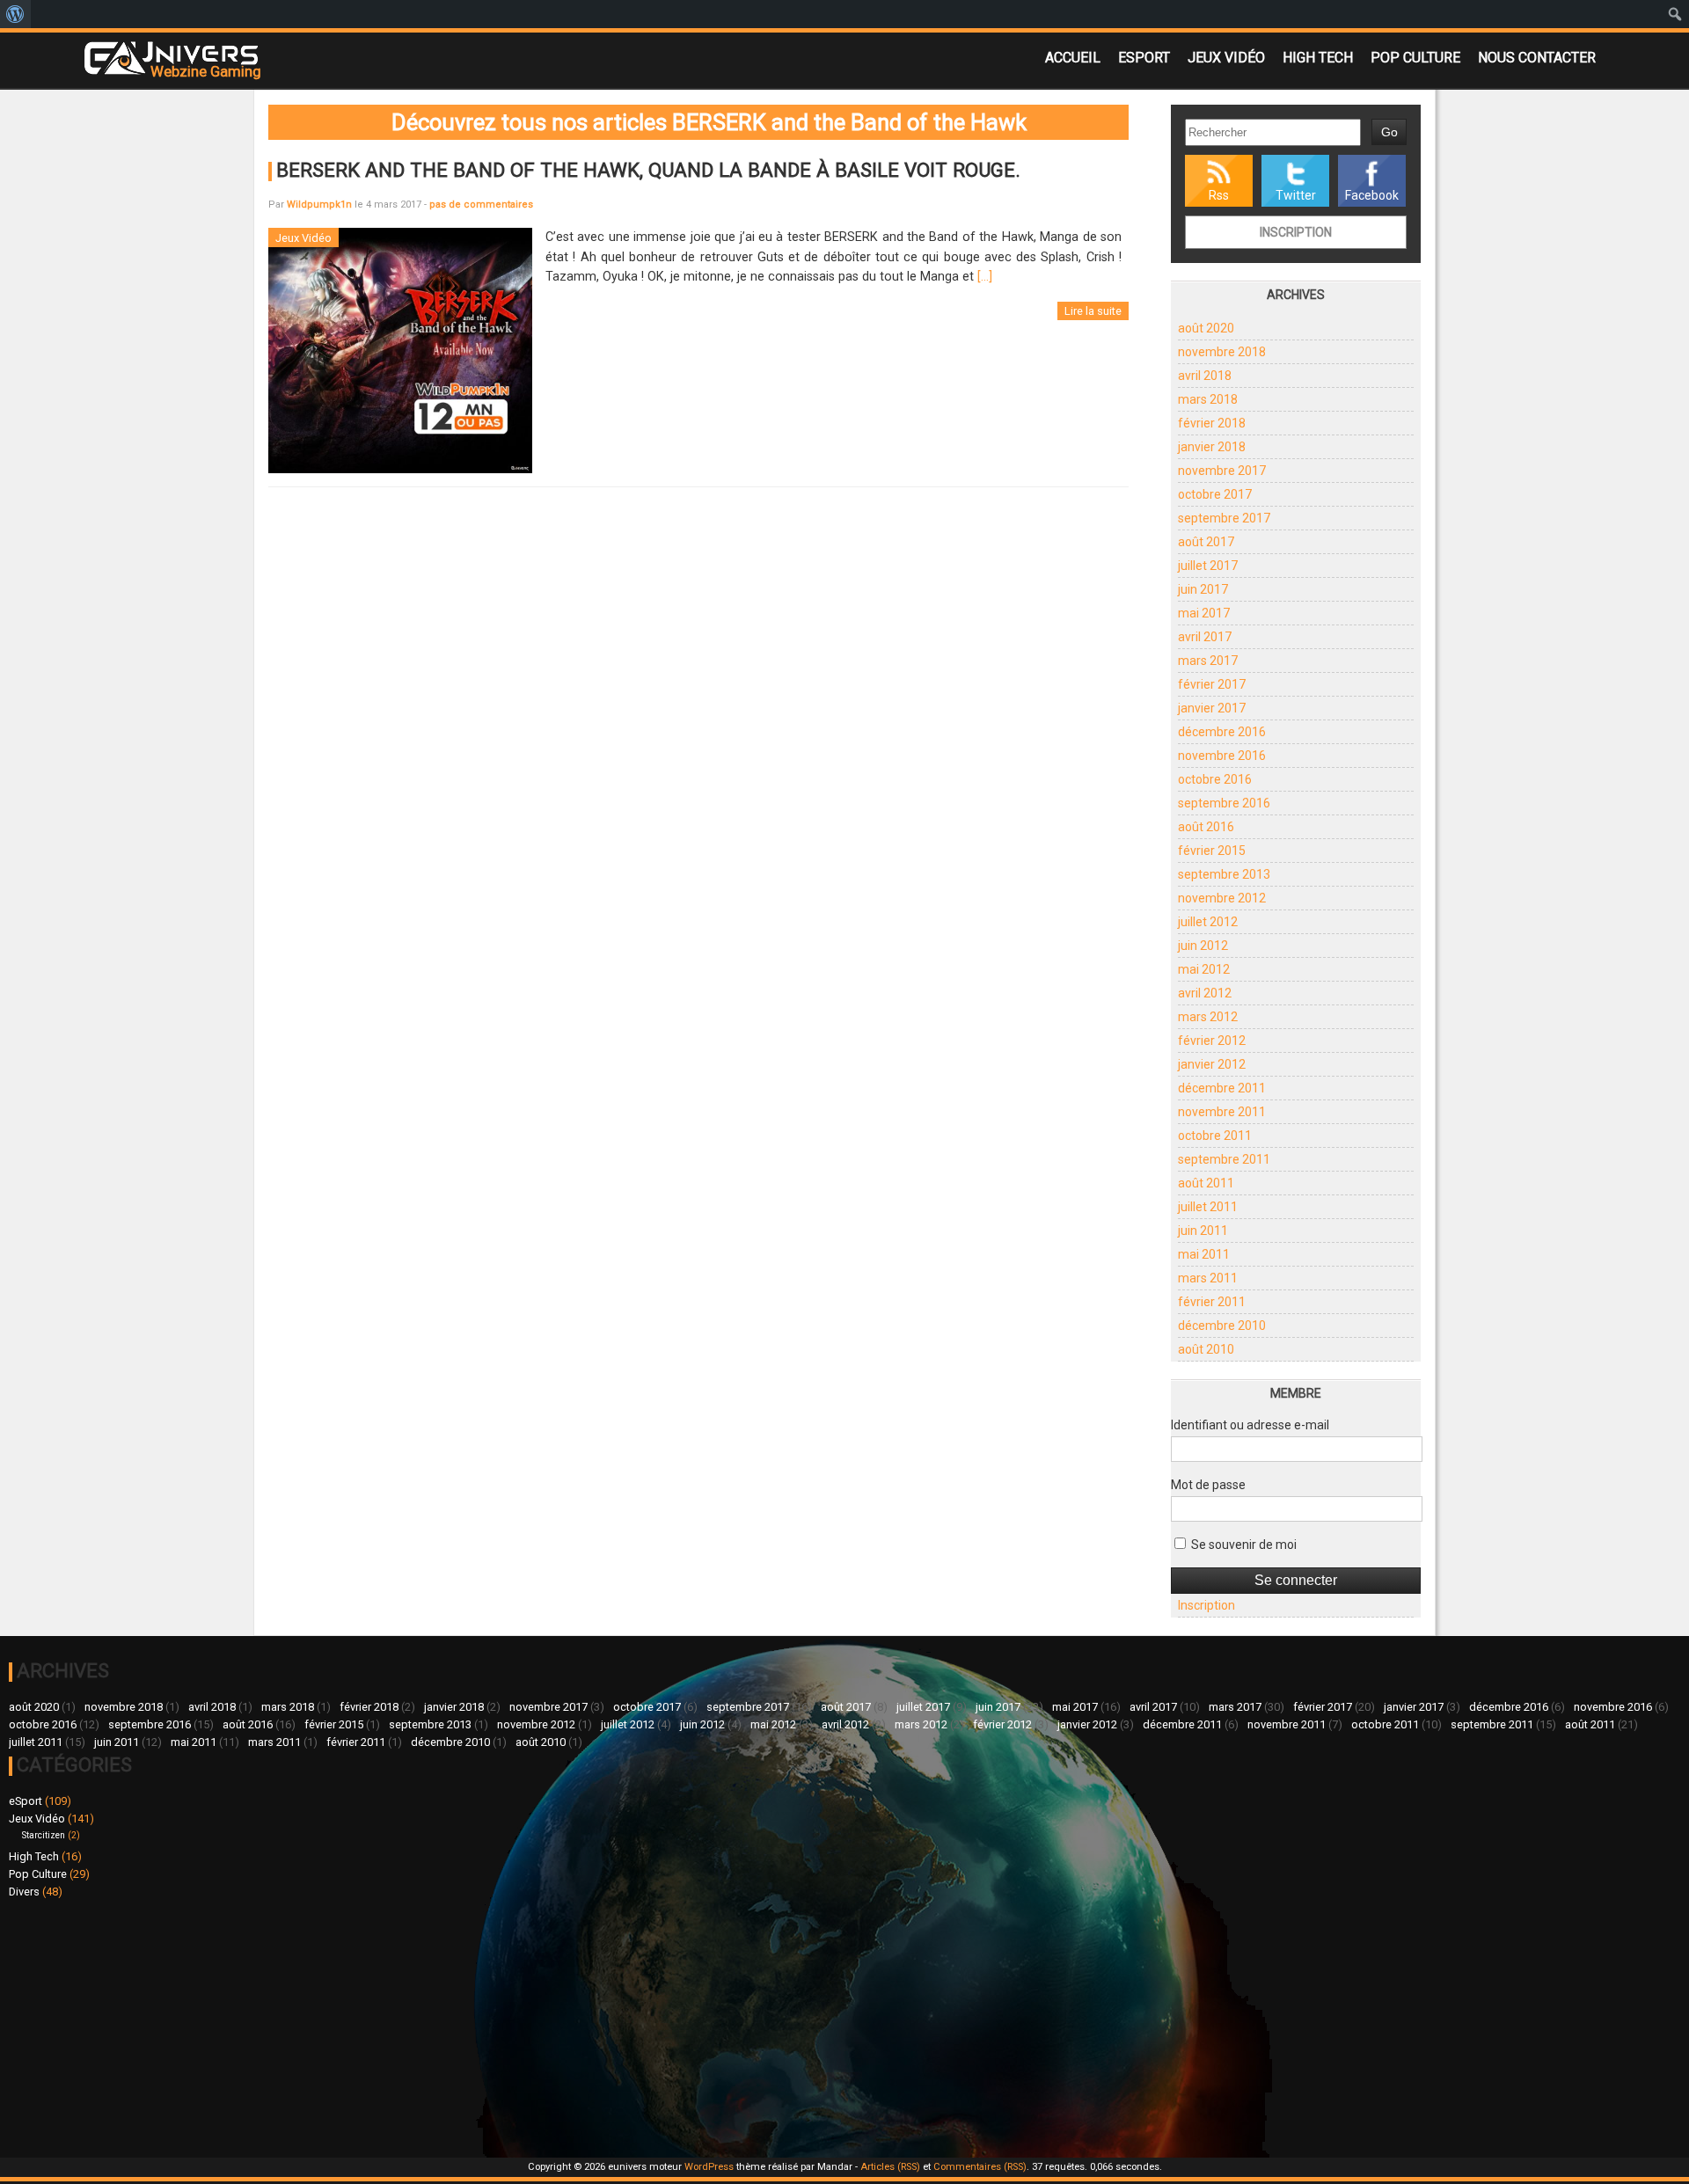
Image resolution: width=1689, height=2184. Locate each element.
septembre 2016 (1224, 803)
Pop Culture (1415, 58)
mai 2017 (1204, 613)
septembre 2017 (1224, 518)
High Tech (1318, 58)
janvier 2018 (1212, 447)
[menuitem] (15, 14)
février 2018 (1212, 423)
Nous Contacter (1537, 58)
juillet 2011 (1208, 1207)
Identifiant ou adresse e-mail (1250, 1425)
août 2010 (1206, 1349)
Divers (24, 1892)
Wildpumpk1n (319, 205)
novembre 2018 (1222, 352)
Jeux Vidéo (1226, 58)
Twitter (1296, 195)
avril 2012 (1205, 993)
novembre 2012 (1222, 898)
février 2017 (1212, 684)
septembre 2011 (1224, 1159)
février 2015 (1212, 851)
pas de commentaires (481, 205)
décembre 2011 (1222, 1088)
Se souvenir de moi (1243, 1545)
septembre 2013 (1224, 874)
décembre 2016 (1222, 732)
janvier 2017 (1212, 708)
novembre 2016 (1222, 756)
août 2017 (1206, 542)
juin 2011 (1203, 1231)
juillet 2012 (1208, 922)
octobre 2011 (1215, 1136)
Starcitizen (44, 1835)
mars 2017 (1208, 661)
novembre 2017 (1222, 471)
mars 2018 (1208, 399)
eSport (1144, 58)
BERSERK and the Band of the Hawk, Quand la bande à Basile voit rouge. (648, 170)
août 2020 (1206, 328)
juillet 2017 (1208, 566)
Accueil (1073, 58)
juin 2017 (1203, 589)
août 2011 (1206, 1183)
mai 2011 (1204, 1254)
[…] (985, 277)
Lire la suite (1093, 311)
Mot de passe (1208, 1485)
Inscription (1296, 232)
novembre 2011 (1222, 1112)
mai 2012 (1204, 969)
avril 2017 (1205, 637)
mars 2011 (1208, 1278)
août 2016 (1206, 827)
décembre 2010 (1222, 1326)
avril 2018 (1205, 376)
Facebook (1372, 195)
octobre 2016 (1215, 779)
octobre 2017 (1215, 494)
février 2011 (1212, 1302)
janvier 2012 (1212, 1064)
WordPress (709, 2167)
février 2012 (1212, 1041)
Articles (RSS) (890, 2167)
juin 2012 (1203, 946)
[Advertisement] (427, 2026)
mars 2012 (1208, 1017)
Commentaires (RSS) (980, 2167)
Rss (1219, 195)
